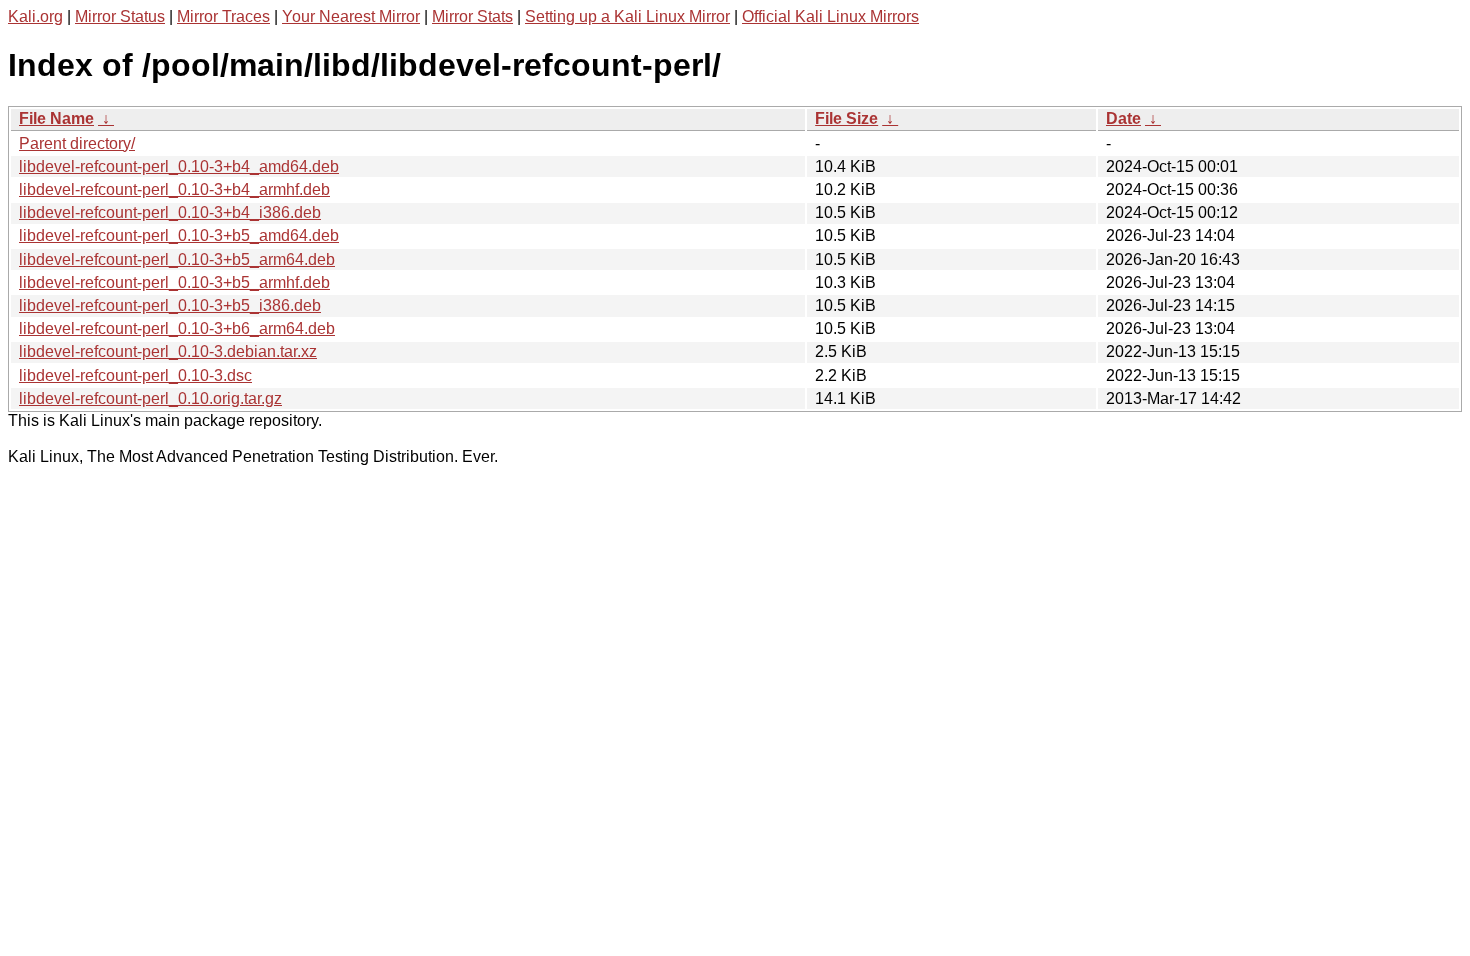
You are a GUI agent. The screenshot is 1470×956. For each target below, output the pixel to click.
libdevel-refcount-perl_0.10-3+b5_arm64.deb (177, 259)
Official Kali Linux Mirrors (830, 16)
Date (1123, 118)
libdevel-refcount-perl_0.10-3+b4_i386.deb (170, 212)
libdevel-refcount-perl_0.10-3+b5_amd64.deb (179, 235)
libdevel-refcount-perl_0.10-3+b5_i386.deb (170, 305)
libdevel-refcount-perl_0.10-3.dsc (135, 375)
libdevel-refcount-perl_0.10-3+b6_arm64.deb (177, 328)
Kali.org (35, 16)
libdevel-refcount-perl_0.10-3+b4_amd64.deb (179, 166)
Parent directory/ (77, 143)
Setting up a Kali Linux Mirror (627, 16)
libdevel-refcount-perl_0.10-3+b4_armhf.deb (174, 189)
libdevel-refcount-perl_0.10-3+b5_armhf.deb (174, 282)
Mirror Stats (472, 16)
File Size (846, 118)
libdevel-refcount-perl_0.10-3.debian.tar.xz (168, 351)
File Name (56, 118)
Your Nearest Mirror (351, 16)
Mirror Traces (223, 16)
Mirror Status (120, 16)
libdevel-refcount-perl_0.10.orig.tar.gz (150, 398)
